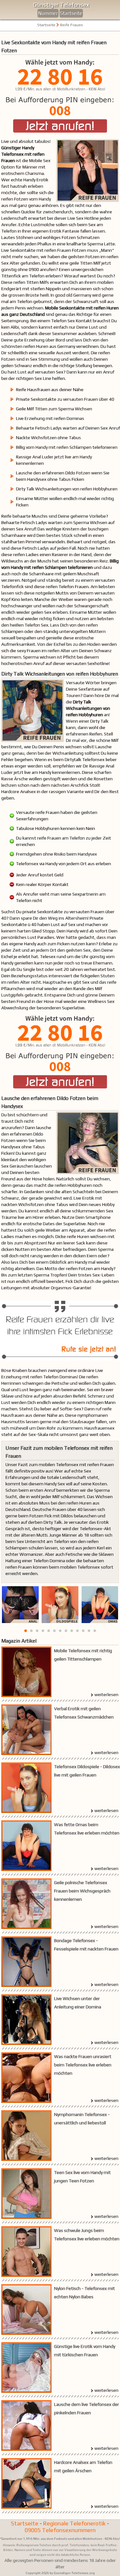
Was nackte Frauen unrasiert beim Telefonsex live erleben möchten (83, 2065)
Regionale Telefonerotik (74, 2523)
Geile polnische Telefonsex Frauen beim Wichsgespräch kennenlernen (82, 1891)
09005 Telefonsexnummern (60, 2530)
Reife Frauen (72, 25)
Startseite (71, 13)
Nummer (48, 13)
